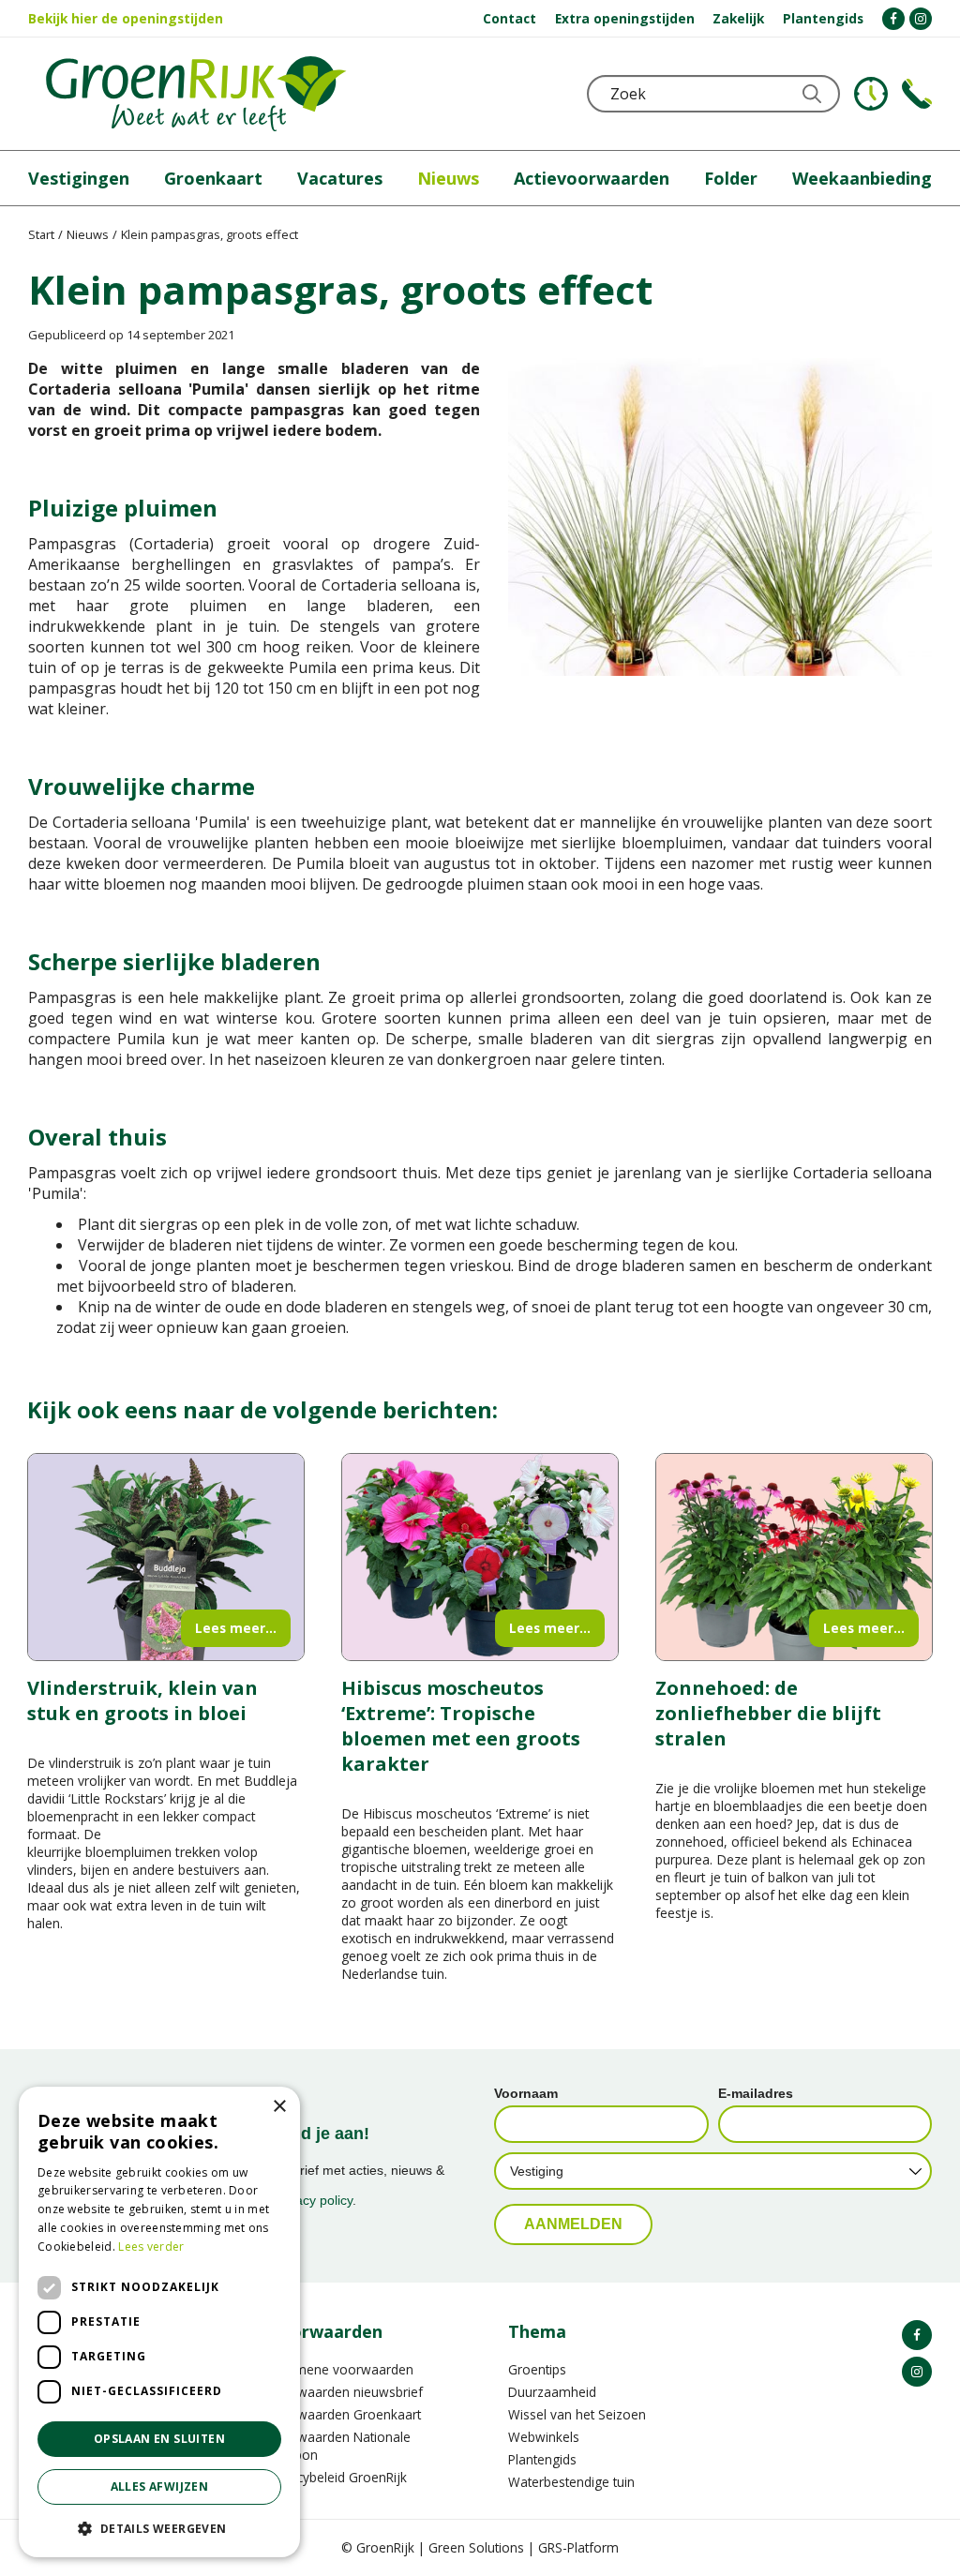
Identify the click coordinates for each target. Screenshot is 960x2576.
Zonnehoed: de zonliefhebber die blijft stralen (768, 1713)
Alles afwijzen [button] (160, 2486)
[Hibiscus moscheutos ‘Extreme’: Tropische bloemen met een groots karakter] (480, 1557)
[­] (893, 19)
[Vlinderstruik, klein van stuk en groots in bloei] (166, 1557)
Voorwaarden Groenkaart (345, 2414)
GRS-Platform (578, 2547)
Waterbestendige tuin (571, 2482)
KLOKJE (871, 94)
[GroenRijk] (196, 94)
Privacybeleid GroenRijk (337, 2477)
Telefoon (917, 94)
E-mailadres (756, 2093)
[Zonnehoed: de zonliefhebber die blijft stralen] (794, 1557)
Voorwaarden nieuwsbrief (345, 2392)
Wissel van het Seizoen (577, 2414)
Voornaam (526, 2093)
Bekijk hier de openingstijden (126, 18)
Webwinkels (544, 2437)
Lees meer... (236, 1628)
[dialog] (159, 2322)
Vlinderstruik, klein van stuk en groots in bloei (142, 1700)
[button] (159, 2528)
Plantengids (542, 2459)
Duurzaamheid (552, 2392)
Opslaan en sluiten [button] (159, 2439)
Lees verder (151, 2247)
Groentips (537, 2369)
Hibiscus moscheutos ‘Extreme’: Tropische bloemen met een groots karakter (461, 1726)
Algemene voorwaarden (341, 2369)
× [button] (279, 2107)
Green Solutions (476, 2547)
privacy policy (313, 2200)
